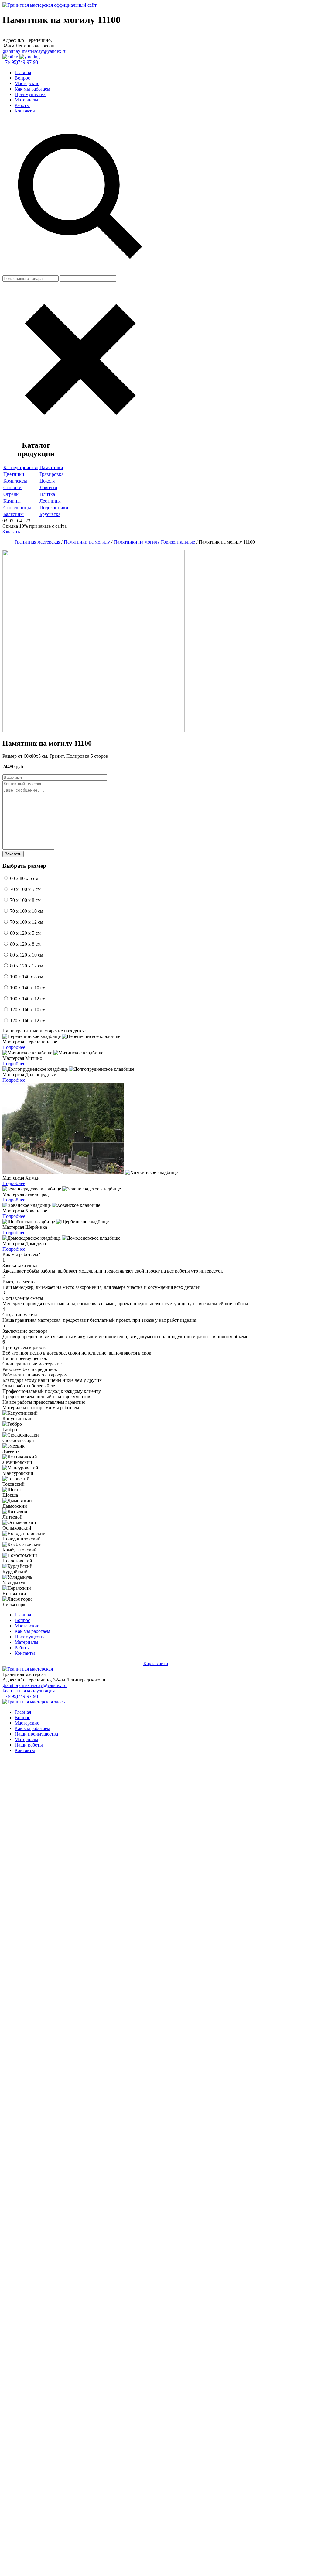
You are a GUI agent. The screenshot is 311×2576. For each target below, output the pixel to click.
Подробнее (14, 1047)
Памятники (51, 467)
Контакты (25, 111)
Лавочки (48, 488)
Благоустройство (21, 467)
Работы (22, 105)
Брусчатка (50, 514)
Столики (12, 488)
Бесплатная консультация (29, 1691)
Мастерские (27, 83)
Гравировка (51, 474)
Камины (12, 501)
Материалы (26, 100)
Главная (23, 72)
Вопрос (22, 78)
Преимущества (30, 94)
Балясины (14, 514)
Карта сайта (156, 1663)
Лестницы (50, 501)
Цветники (14, 474)
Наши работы (29, 1745)
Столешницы (17, 508)
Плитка (47, 494)
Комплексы (15, 481)
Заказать (11, 532)
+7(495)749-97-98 (20, 62)
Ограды (11, 494)
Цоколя (47, 481)
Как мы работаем (32, 89)
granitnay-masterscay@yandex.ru (34, 51)
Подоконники (54, 508)
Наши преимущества (36, 1734)
